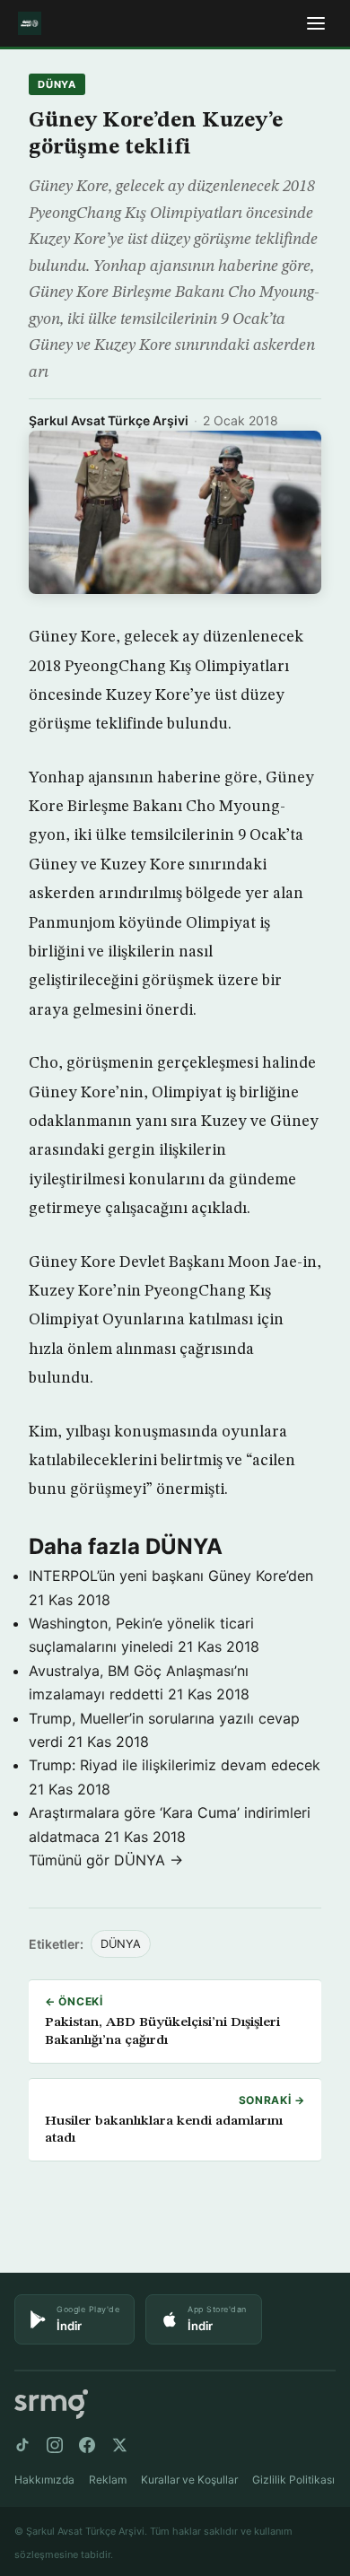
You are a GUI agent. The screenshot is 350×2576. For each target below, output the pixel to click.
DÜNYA (57, 84)
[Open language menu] (316, 23)
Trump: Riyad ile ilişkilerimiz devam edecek (175, 1765)
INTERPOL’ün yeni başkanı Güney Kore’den (171, 1576)
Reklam (108, 2480)
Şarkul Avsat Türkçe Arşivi (109, 420)
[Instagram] (55, 2445)
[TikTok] (22, 2445)
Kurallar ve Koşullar (189, 2480)
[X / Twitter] (119, 2445)
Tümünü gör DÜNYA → (106, 1860)
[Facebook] (87, 2445)
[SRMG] (51, 2404)
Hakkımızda (44, 2480)
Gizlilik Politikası (293, 2480)
